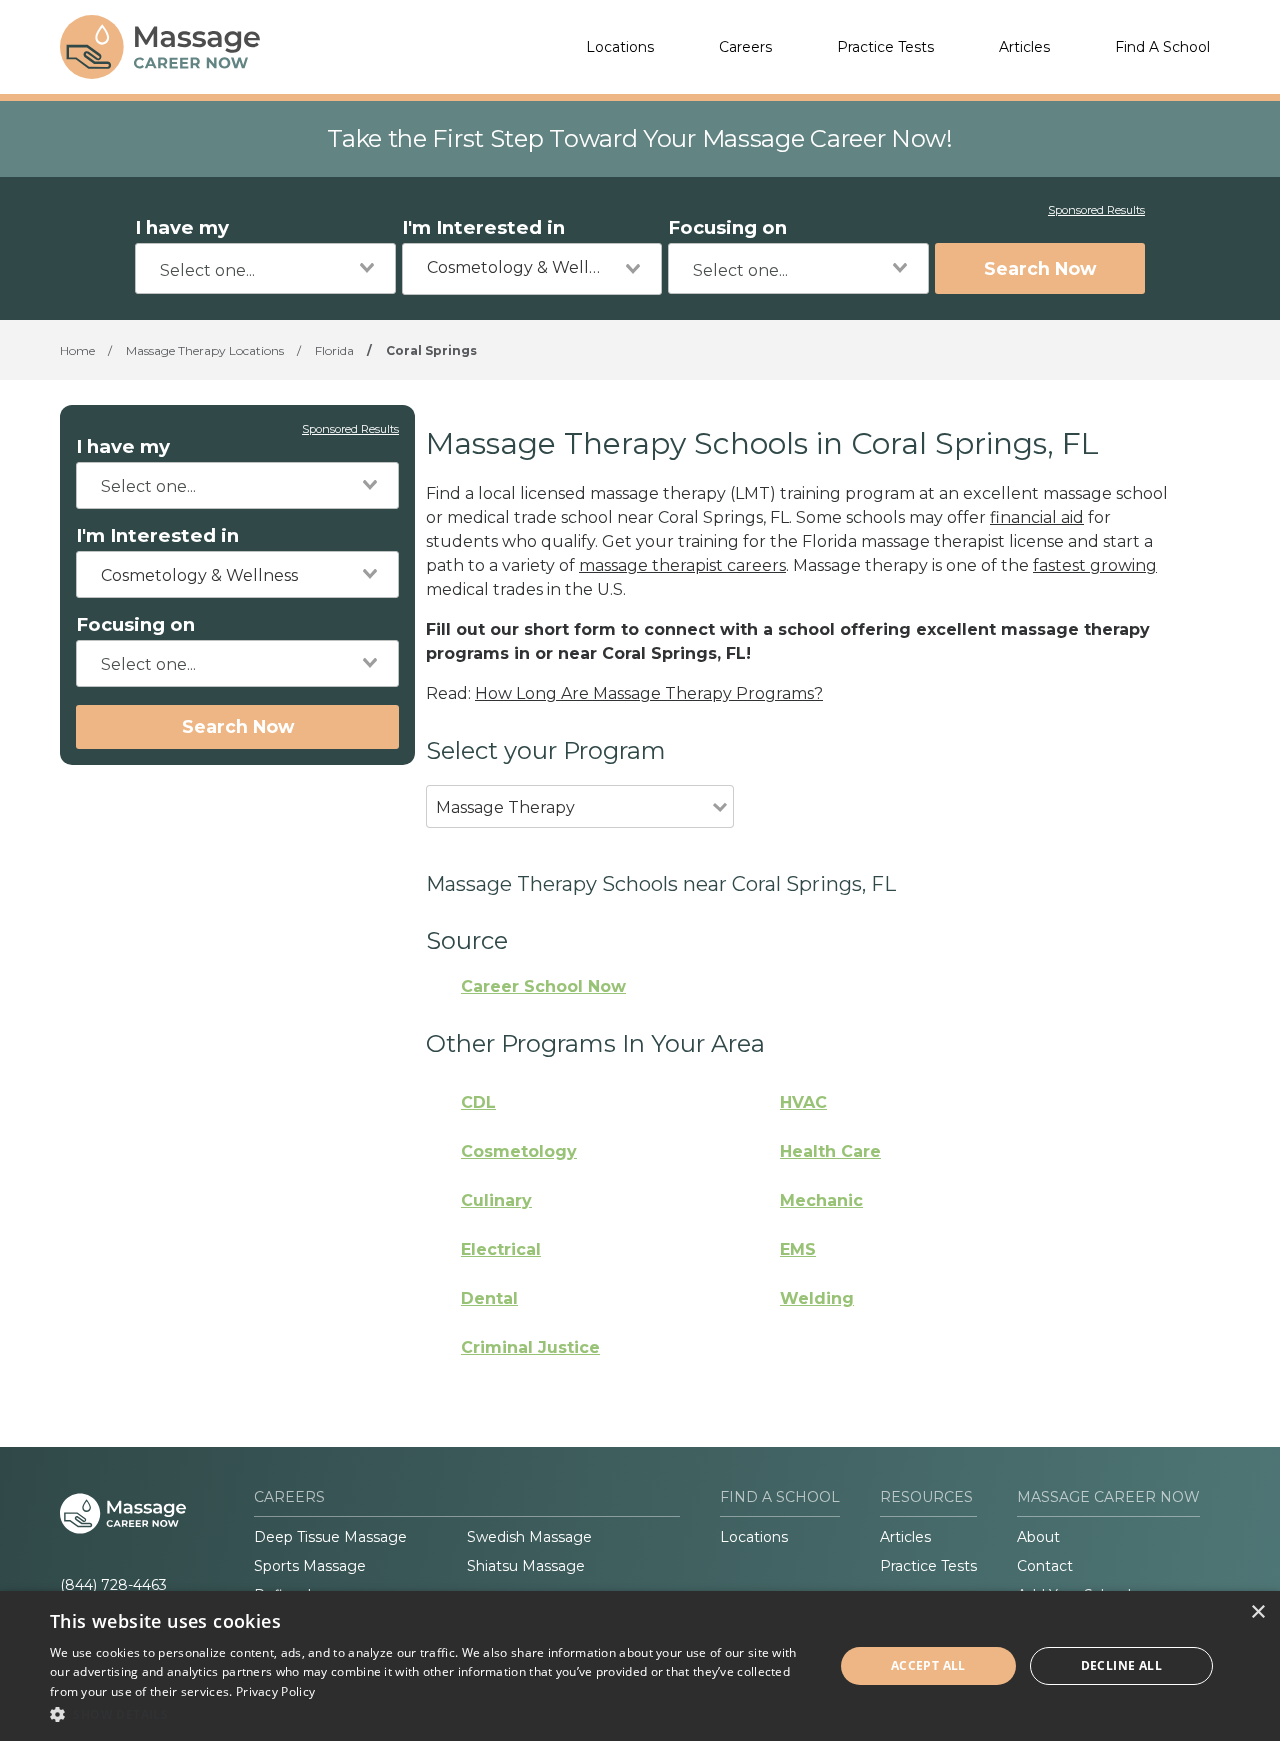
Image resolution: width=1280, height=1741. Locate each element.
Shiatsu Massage (526, 1566)
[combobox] (265, 268)
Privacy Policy (275, 1691)
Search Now (1040, 268)
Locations (620, 47)
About (1038, 1537)
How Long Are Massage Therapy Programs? (649, 693)
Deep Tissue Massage (330, 1537)
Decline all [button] (1121, 1665)
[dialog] (640, 1666)
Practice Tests (885, 47)
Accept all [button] (928, 1665)
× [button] (1257, 1612)
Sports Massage (310, 1566)
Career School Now (543, 986)
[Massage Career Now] (160, 47)
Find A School (1162, 47)
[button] (430, 1714)
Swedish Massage (529, 1537)
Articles (1024, 47)
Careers (745, 47)
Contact (1045, 1566)
